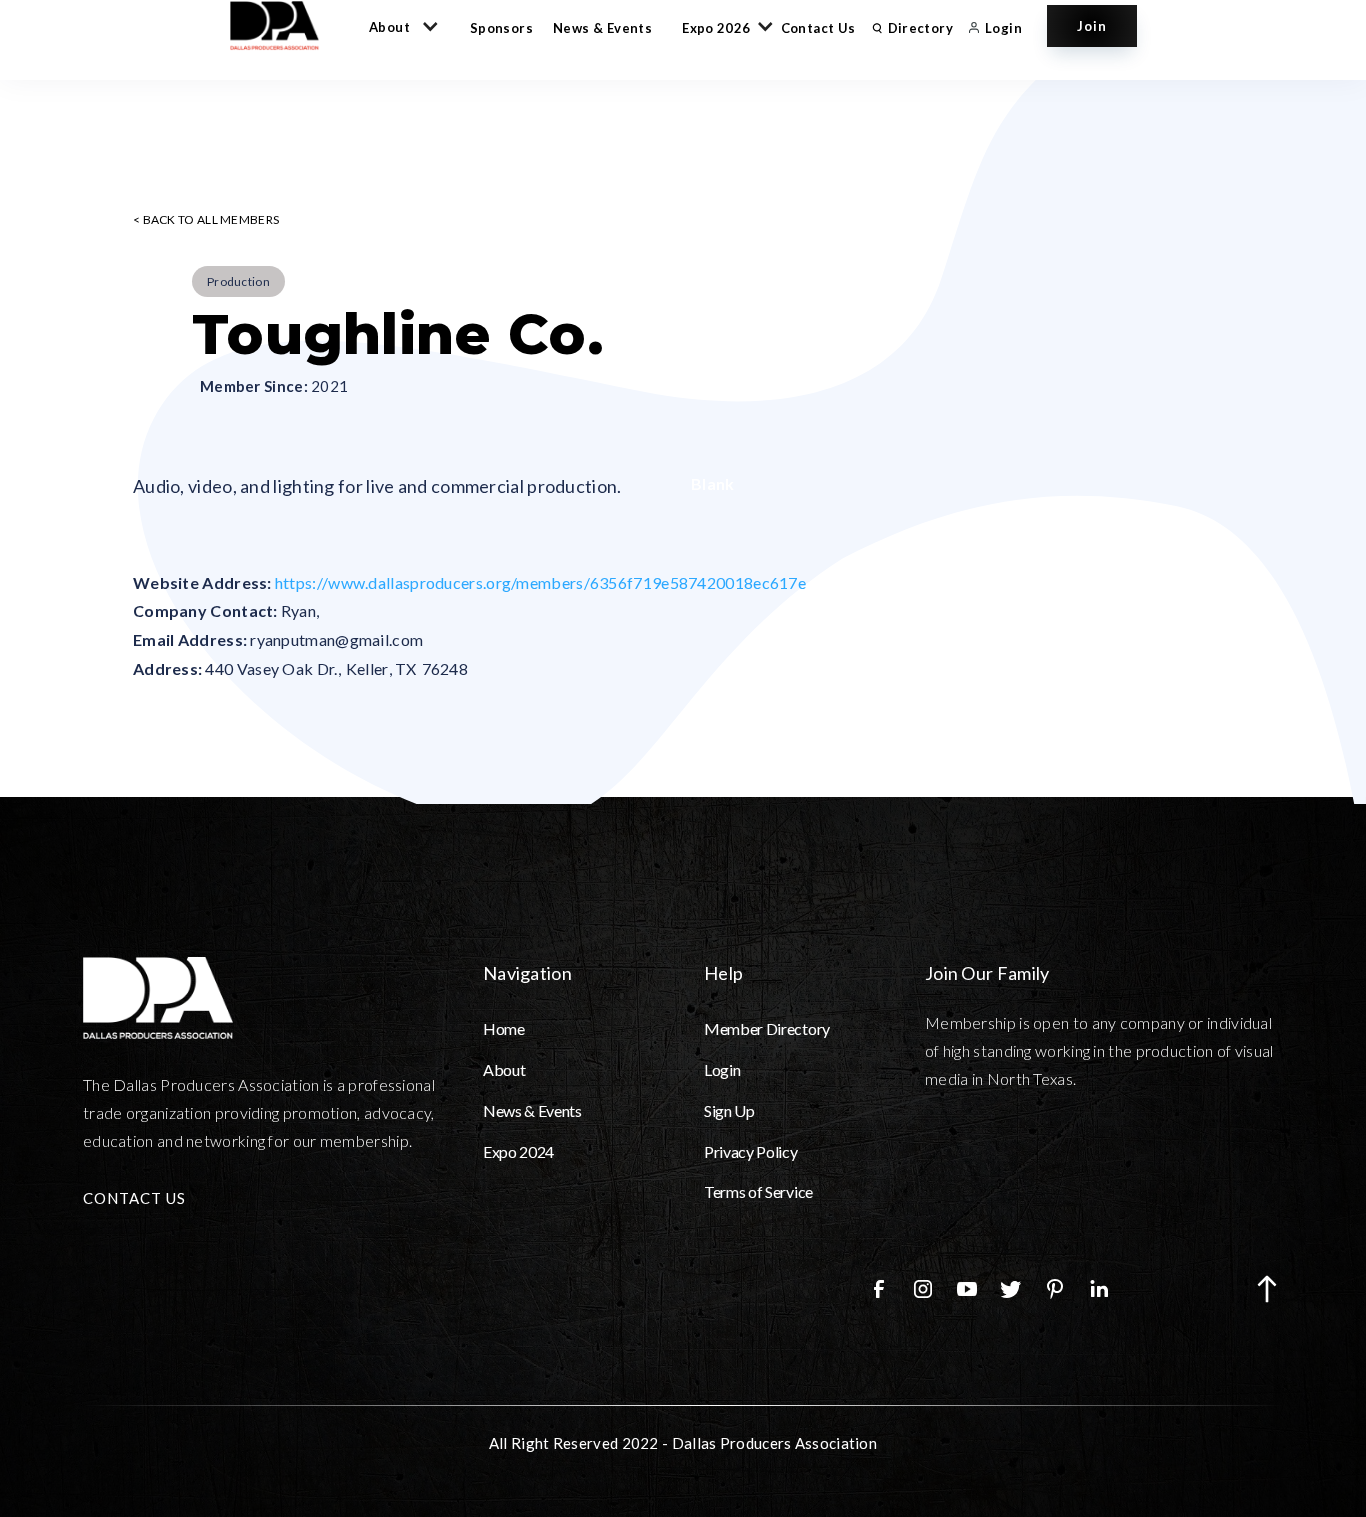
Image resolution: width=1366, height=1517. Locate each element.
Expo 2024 (518, 1151)
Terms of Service (758, 1191)
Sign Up (729, 1110)
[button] (399, 26)
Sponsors (501, 28)
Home (504, 1028)
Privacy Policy (751, 1151)
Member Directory (767, 1028)
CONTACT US (134, 1198)
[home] (284, 25)
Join (1092, 26)
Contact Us (818, 28)
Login (722, 1069)
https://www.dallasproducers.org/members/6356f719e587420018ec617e (540, 582)
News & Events (602, 28)
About (504, 1069)
